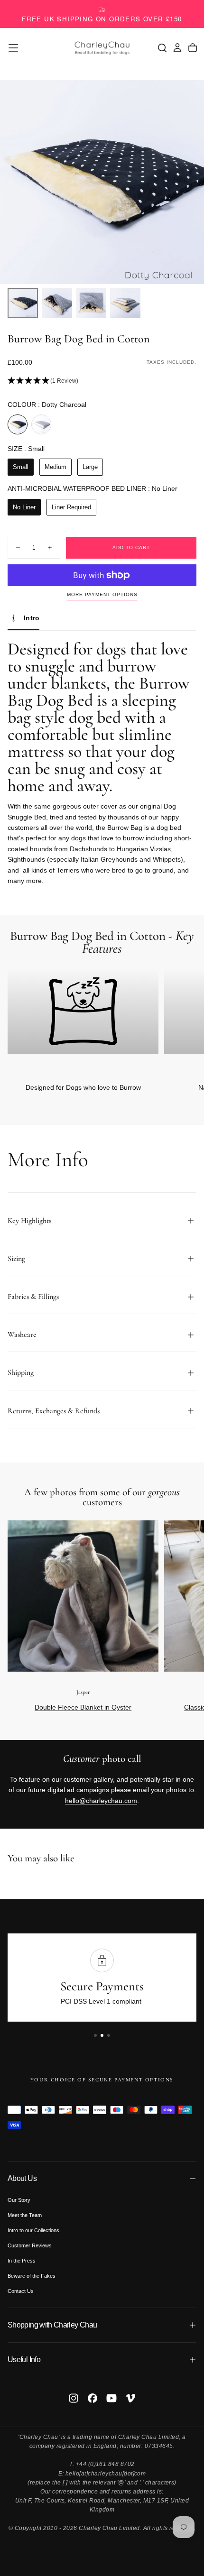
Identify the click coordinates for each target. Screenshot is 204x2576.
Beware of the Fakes (32, 2276)
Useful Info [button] (24, 2360)
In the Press (22, 2261)
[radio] (18, 424)
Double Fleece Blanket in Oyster (83, 1707)
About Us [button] (22, 2178)
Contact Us (21, 2291)
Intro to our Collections (33, 2230)
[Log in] (177, 48)
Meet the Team (25, 2215)
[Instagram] (74, 2398)
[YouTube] (111, 2398)
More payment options (102, 594)
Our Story (19, 2200)
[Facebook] (93, 2398)
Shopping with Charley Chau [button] (52, 2325)
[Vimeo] (130, 2398)
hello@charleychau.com (101, 1801)
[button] (13, 48)
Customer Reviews (30, 2245)
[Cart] (193, 48)
